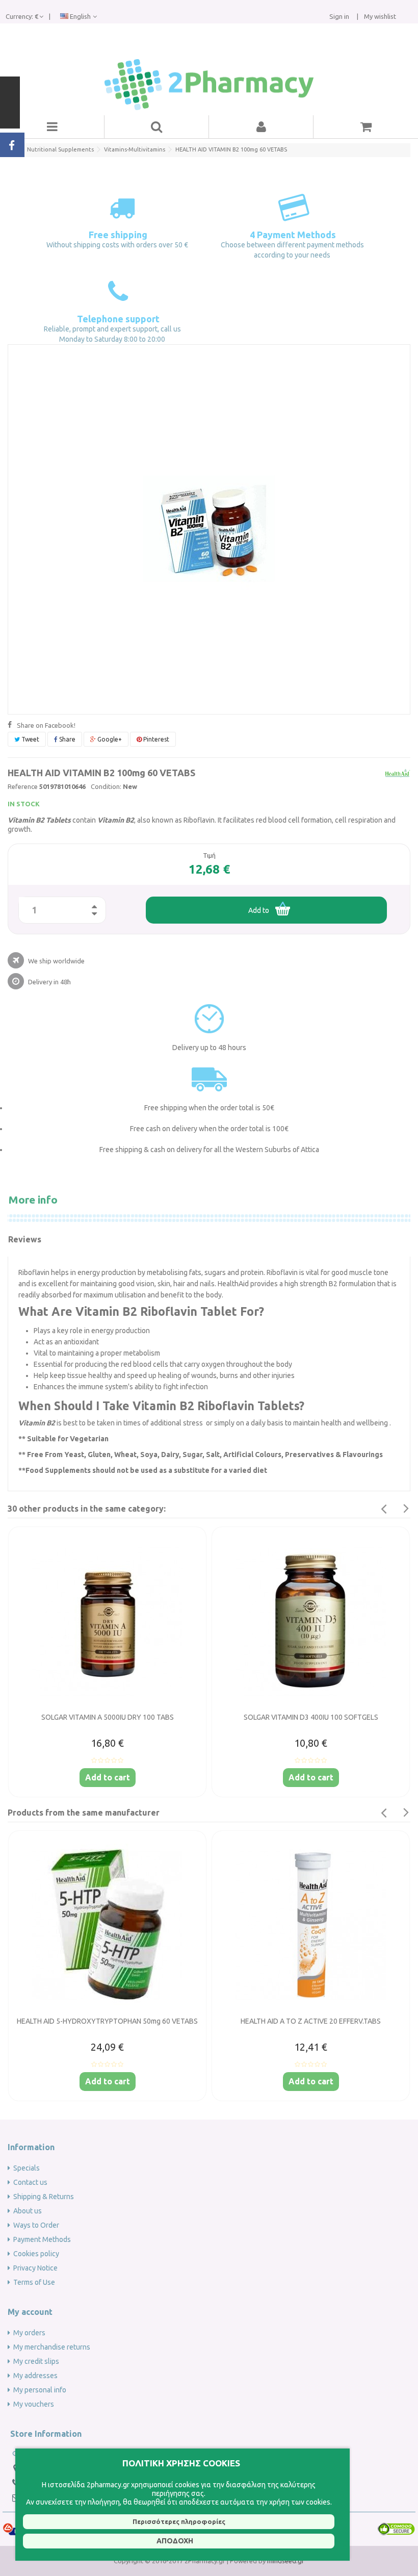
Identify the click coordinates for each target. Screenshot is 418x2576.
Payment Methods (42, 2239)
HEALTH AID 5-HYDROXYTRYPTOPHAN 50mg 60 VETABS (107, 2021)
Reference (23, 786)
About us (28, 2211)
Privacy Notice (35, 2268)
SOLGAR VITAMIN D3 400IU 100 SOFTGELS (311, 1717)
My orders (29, 2333)
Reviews (25, 1239)
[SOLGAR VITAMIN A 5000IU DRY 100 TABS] (107, 1621)
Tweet (30, 739)
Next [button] (406, 1509)
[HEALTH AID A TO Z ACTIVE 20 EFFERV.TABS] (311, 1925)
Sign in (339, 16)
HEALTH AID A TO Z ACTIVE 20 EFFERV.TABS (311, 2021)
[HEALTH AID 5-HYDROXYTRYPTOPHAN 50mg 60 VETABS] (107, 1925)
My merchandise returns (52, 2347)
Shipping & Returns (44, 2197)
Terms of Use (34, 2282)
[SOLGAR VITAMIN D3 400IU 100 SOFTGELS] (311, 1621)
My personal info (40, 2390)
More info (33, 1200)
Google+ (109, 739)
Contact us (30, 2182)
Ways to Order (36, 2225)
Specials (27, 2168)
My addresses (35, 2376)
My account (30, 2312)
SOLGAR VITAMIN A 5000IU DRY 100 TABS (108, 1717)
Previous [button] (383, 1509)
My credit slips (36, 2361)
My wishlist (379, 16)
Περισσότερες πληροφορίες (179, 2521)
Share (67, 739)
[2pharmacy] (209, 85)
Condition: (106, 786)
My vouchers (34, 2404)
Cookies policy (36, 2254)
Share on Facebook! (46, 725)
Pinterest (155, 739)
